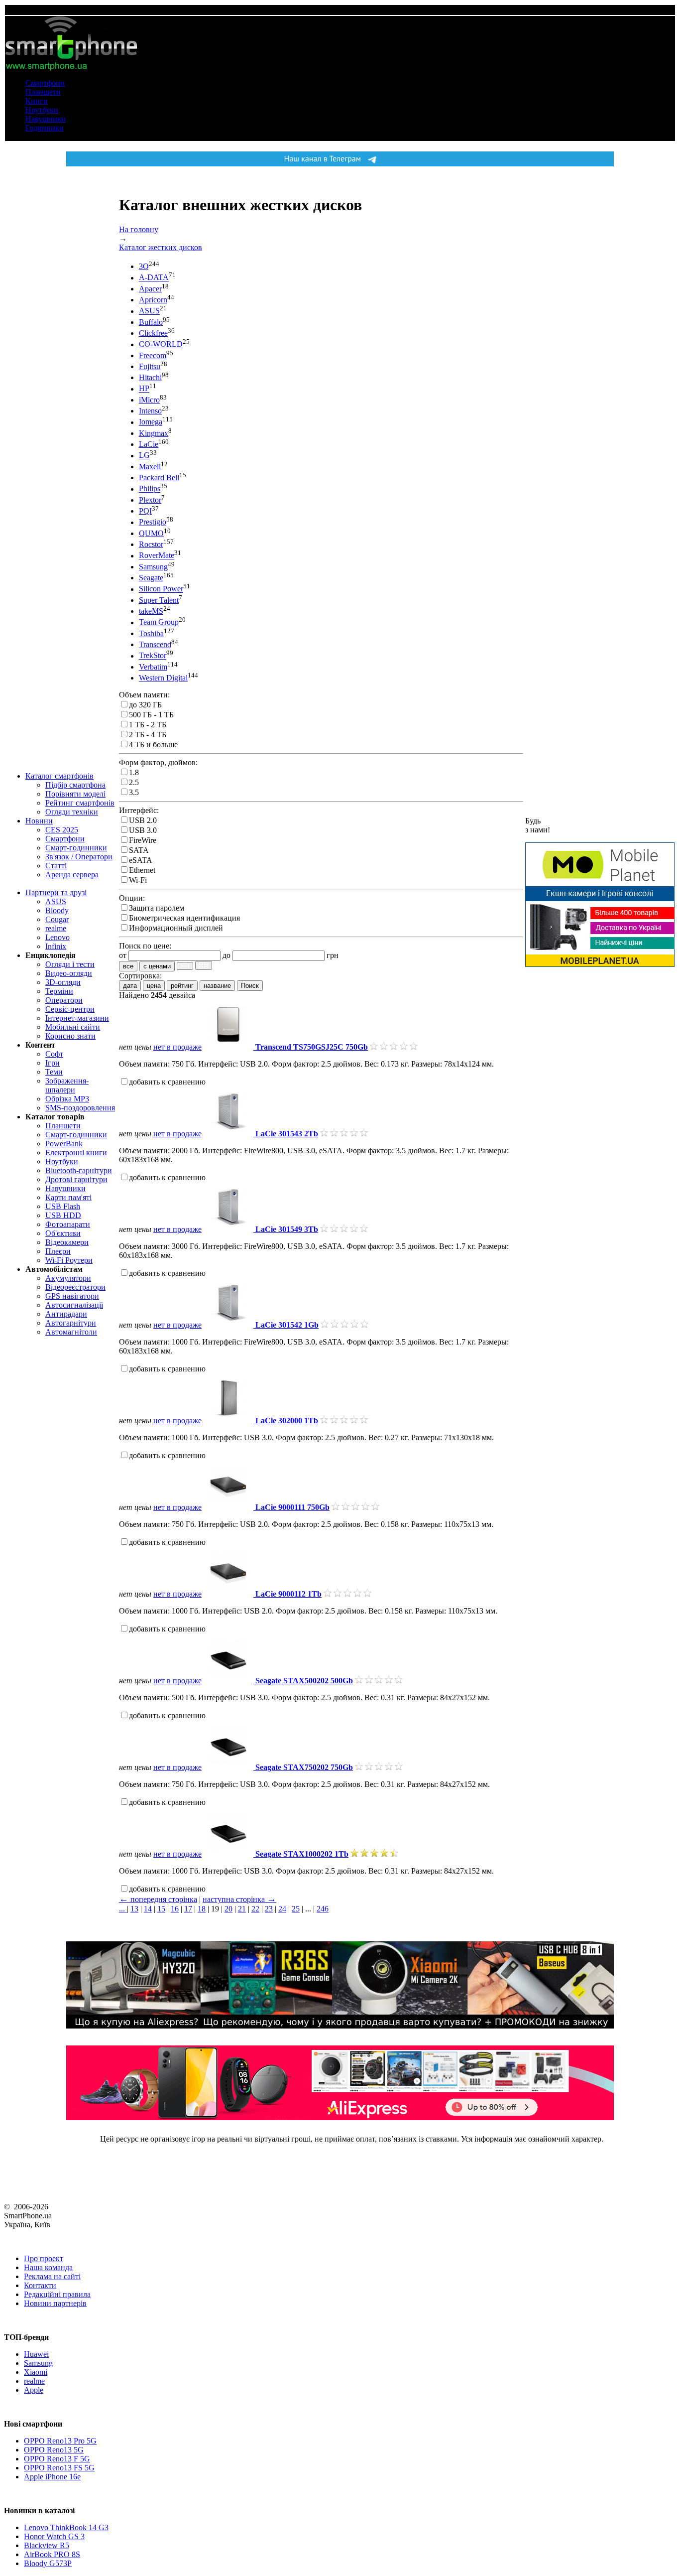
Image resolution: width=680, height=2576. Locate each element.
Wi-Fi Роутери (69, 1260)
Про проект (44, 2258)
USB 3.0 (143, 830)
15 (161, 1909)
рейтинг (182, 986)
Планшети (43, 92)
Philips (150, 489)
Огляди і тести (70, 964)
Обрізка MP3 (67, 1099)
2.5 (134, 782)
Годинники (45, 128)
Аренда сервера (72, 875)
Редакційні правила (57, 2294)
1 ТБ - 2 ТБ (148, 725)
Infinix (56, 946)
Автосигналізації (74, 1305)
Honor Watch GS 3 (54, 2536)
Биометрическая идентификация (184, 918)
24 (282, 1909)
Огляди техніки (72, 812)
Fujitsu (150, 366)
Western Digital (163, 678)
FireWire (143, 840)
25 (296, 1909)
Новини (39, 821)
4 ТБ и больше (153, 745)
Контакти (40, 2285)
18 (202, 1909)
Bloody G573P (48, 2563)
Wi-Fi (138, 880)
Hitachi (150, 377)
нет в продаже (177, 1047)
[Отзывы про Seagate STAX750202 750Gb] (379, 1767)
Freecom (153, 355)
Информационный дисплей (176, 928)
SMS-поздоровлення (80, 1108)
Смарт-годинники (76, 848)
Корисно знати (70, 1036)
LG (144, 456)
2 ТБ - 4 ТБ (148, 735)
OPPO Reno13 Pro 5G (60, 2441)
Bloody (57, 910)
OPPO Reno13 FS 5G (59, 2468)
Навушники (46, 119)
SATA (139, 850)
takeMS (151, 611)
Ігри (53, 1063)
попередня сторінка (158, 1899)
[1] (204, 965)
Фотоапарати (68, 1224)
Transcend (155, 644)
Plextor (150, 500)
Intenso (150, 411)
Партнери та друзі (56, 892)
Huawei (36, 2354)
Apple (34, 2390)
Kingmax (154, 433)
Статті (56, 866)
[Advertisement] (600, 1125)
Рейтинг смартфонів (80, 803)
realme (56, 928)
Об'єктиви (63, 1233)
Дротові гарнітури (76, 1179)
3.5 (134, 792)
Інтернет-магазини (77, 1018)
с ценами (157, 966)
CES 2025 (62, 830)
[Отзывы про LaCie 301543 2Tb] (344, 1134)
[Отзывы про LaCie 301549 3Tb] (344, 1229)
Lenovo (57, 937)
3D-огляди (63, 982)
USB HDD (63, 1215)
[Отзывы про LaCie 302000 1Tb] (344, 1421)
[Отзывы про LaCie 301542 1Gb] (344, 1325)
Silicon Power (161, 589)
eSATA (141, 860)
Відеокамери (67, 1242)
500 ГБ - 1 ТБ (151, 715)
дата (130, 986)
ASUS (56, 901)
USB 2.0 (143, 820)
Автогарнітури (71, 1323)
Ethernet (142, 870)
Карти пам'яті (68, 1197)
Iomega (151, 422)
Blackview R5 (47, 2545)
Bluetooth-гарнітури (79, 1170)
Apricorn (153, 300)
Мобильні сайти (73, 1027)
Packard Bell (159, 477)
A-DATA (154, 278)
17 (188, 1909)
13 (134, 1909)
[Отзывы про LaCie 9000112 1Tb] (347, 1594)
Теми (54, 1072)
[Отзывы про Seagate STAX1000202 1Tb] (374, 1854)
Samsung (153, 567)
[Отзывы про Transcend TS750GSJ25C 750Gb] (394, 1047)
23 (269, 1909)
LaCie (149, 444)
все (128, 966)
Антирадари (66, 1314)
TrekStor (153, 656)
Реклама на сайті (52, 2276)
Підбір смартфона (75, 785)
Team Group (159, 622)
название (217, 986)
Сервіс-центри (70, 1009)
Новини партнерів (55, 2303)
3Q (144, 266)
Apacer (150, 289)
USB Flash (63, 1206)
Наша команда (48, 2267)
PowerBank (64, 1144)
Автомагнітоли (71, 1332)
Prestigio (153, 522)
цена (154, 986)
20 (228, 1909)
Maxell (150, 467)
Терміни (59, 991)
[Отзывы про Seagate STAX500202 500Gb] (379, 1681)
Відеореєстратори (75, 1287)
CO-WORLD (161, 344)
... (123, 1909)
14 (148, 1909)
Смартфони (45, 83)
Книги (37, 101)
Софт (54, 1054)
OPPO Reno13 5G (54, 2450)
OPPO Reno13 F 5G (57, 2459)
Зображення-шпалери (67, 1085)
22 (255, 1909)
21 (242, 1909)
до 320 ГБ (145, 705)
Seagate (151, 578)
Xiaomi (36, 2372)
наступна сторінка (239, 1899)
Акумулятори (68, 1278)
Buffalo (151, 322)
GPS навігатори (72, 1296)
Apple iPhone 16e (52, 2477)
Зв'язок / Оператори (79, 857)
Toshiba (151, 633)
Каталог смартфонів (59, 776)
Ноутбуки (42, 110)
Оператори (64, 1000)
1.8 (134, 772)
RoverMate (157, 556)
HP (144, 389)
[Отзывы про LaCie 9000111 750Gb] (355, 1507)
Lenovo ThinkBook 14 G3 (66, 2527)
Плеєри (58, 1251)
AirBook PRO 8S (52, 2554)
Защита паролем (157, 908)
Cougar (57, 919)
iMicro (149, 400)
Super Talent (159, 600)
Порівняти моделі (75, 794)
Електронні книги (76, 1152)
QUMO (151, 533)
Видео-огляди (69, 973)
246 (323, 1909)
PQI (145, 511)
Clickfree (153, 333)
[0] (185, 966)
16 (175, 1909)
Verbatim (153, 667)
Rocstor (151, 544)
